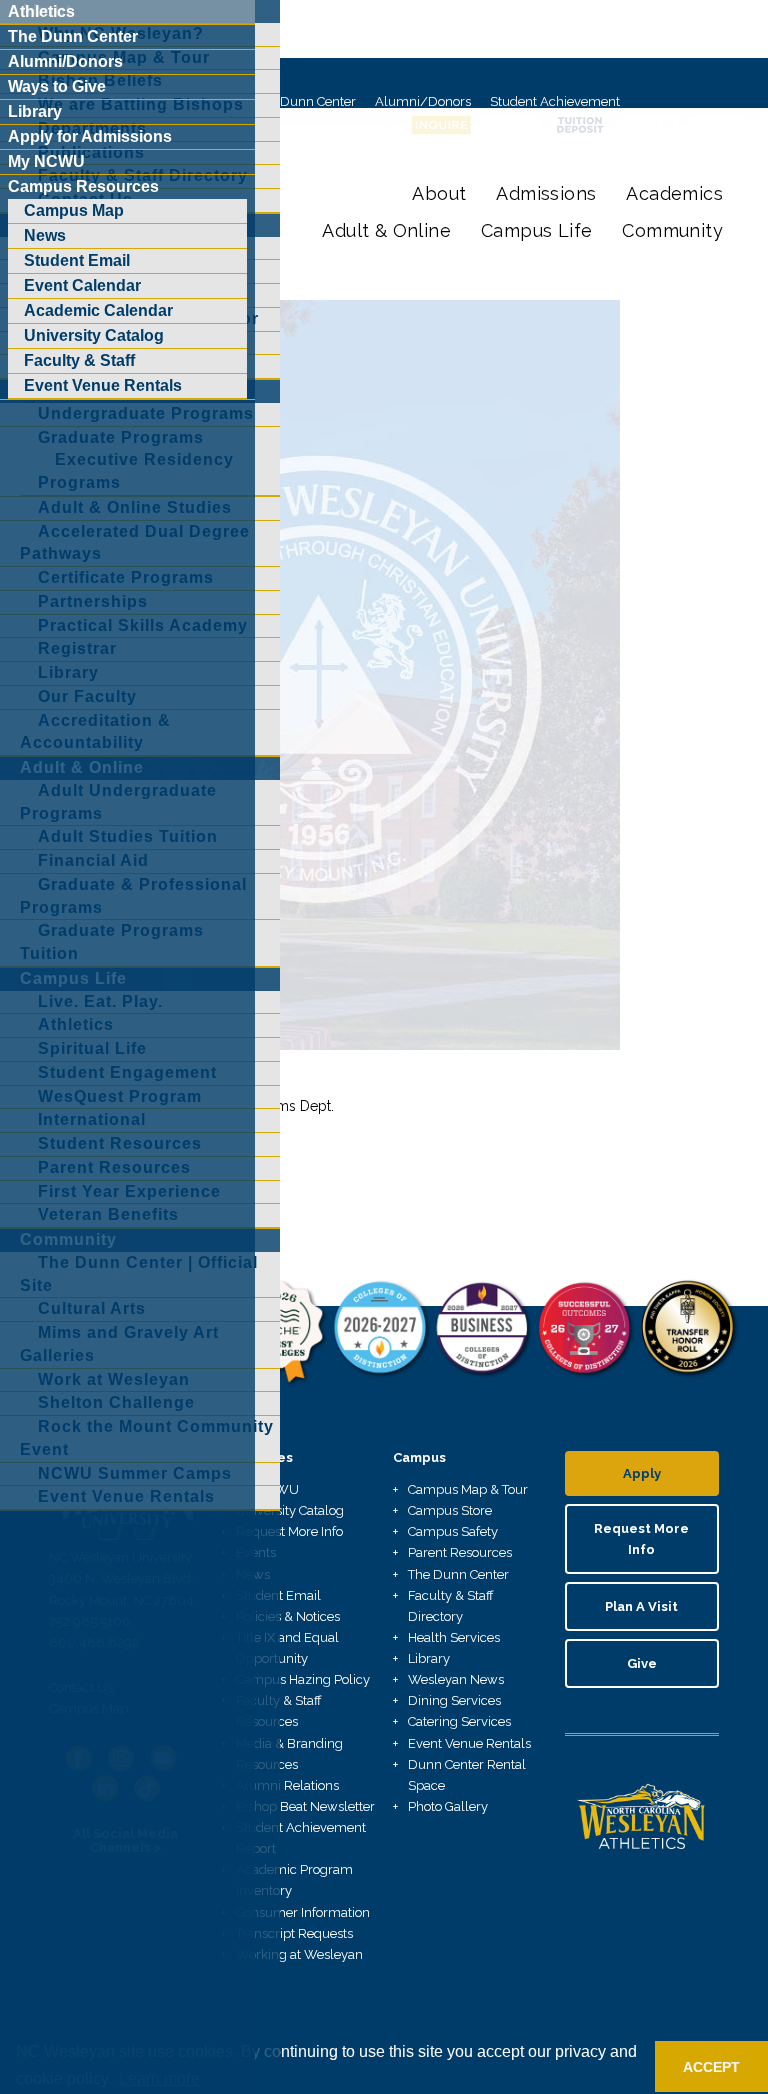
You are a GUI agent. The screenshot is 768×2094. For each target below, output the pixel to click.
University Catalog (290, 1510)
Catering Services (459, 1721)
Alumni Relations (287, 1785)
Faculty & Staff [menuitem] (79, 360)
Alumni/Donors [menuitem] (65, 61)
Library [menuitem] (35, 111)
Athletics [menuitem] (41, 11)
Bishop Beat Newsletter (305, 1806)
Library (429, 1658)
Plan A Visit (641, 1606)
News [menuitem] (45, 235)
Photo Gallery (448, 1806)
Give (642, 1663)
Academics (674, 193)
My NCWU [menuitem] (46, 161)
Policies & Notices (288, 1616)
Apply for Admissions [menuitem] (90, 136)
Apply (642, 1473)
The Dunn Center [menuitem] (73, 36)
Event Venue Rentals (469, 1743)
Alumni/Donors (423, 101)
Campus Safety (453, 1531)
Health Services (454, 1637)
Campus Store (450, 1510)
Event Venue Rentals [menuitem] (103, 385)
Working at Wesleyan (299, 1954)
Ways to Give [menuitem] (57, 86)
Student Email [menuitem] (77, 260)
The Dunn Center (305, 101)
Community (672, 230)
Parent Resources (460, 1552)
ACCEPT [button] (711, 2067)
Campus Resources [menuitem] (83, 186)
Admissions (546, 193)
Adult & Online (386, 230)
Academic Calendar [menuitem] (98, 310)
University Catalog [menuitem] (94, 335)
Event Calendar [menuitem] (82, 285)
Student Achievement (555, 101)
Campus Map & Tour (468, 1489)
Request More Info (289, 1531)
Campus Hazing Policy (303, 1679)
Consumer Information (303, 1912)
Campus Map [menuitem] (74, 210)
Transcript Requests (294, 1933)
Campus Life (536, 230)
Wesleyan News (456, 1679)
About (439, 193)
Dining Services (454, 1700)
